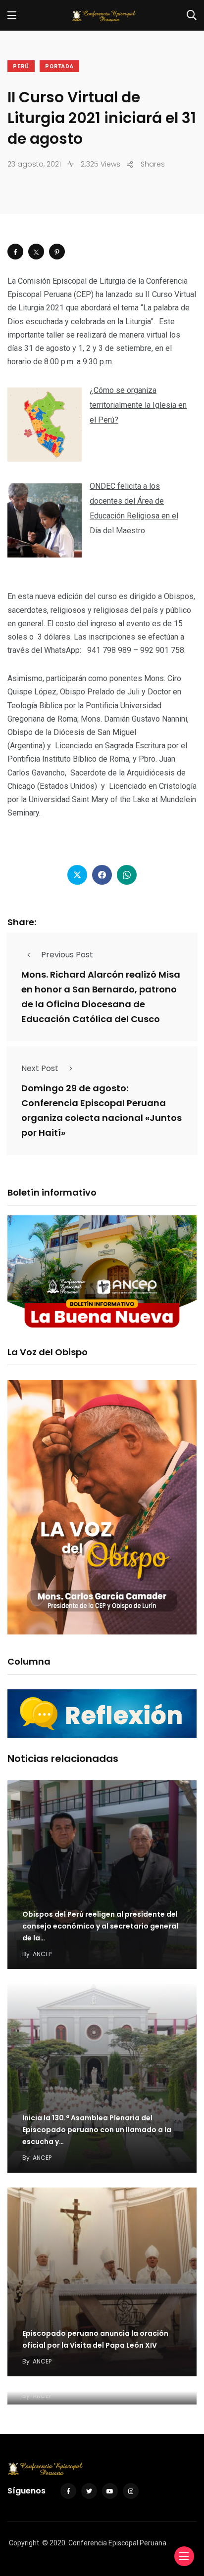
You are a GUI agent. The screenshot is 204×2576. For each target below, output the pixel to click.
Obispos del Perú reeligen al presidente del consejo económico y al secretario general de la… (100, 1926)
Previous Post (67, 955)
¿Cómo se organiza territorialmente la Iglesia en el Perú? (138, 405)
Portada (59, 66)
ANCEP (42, 1954)
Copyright (24, 2543)
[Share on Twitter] (36, 252)
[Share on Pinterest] (57, 252)
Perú (21, 66)
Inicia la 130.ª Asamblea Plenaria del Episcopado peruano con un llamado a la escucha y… (97, 2130)
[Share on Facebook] (15, 252)
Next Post (40, 1068)
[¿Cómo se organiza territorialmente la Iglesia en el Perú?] (45, 425)
